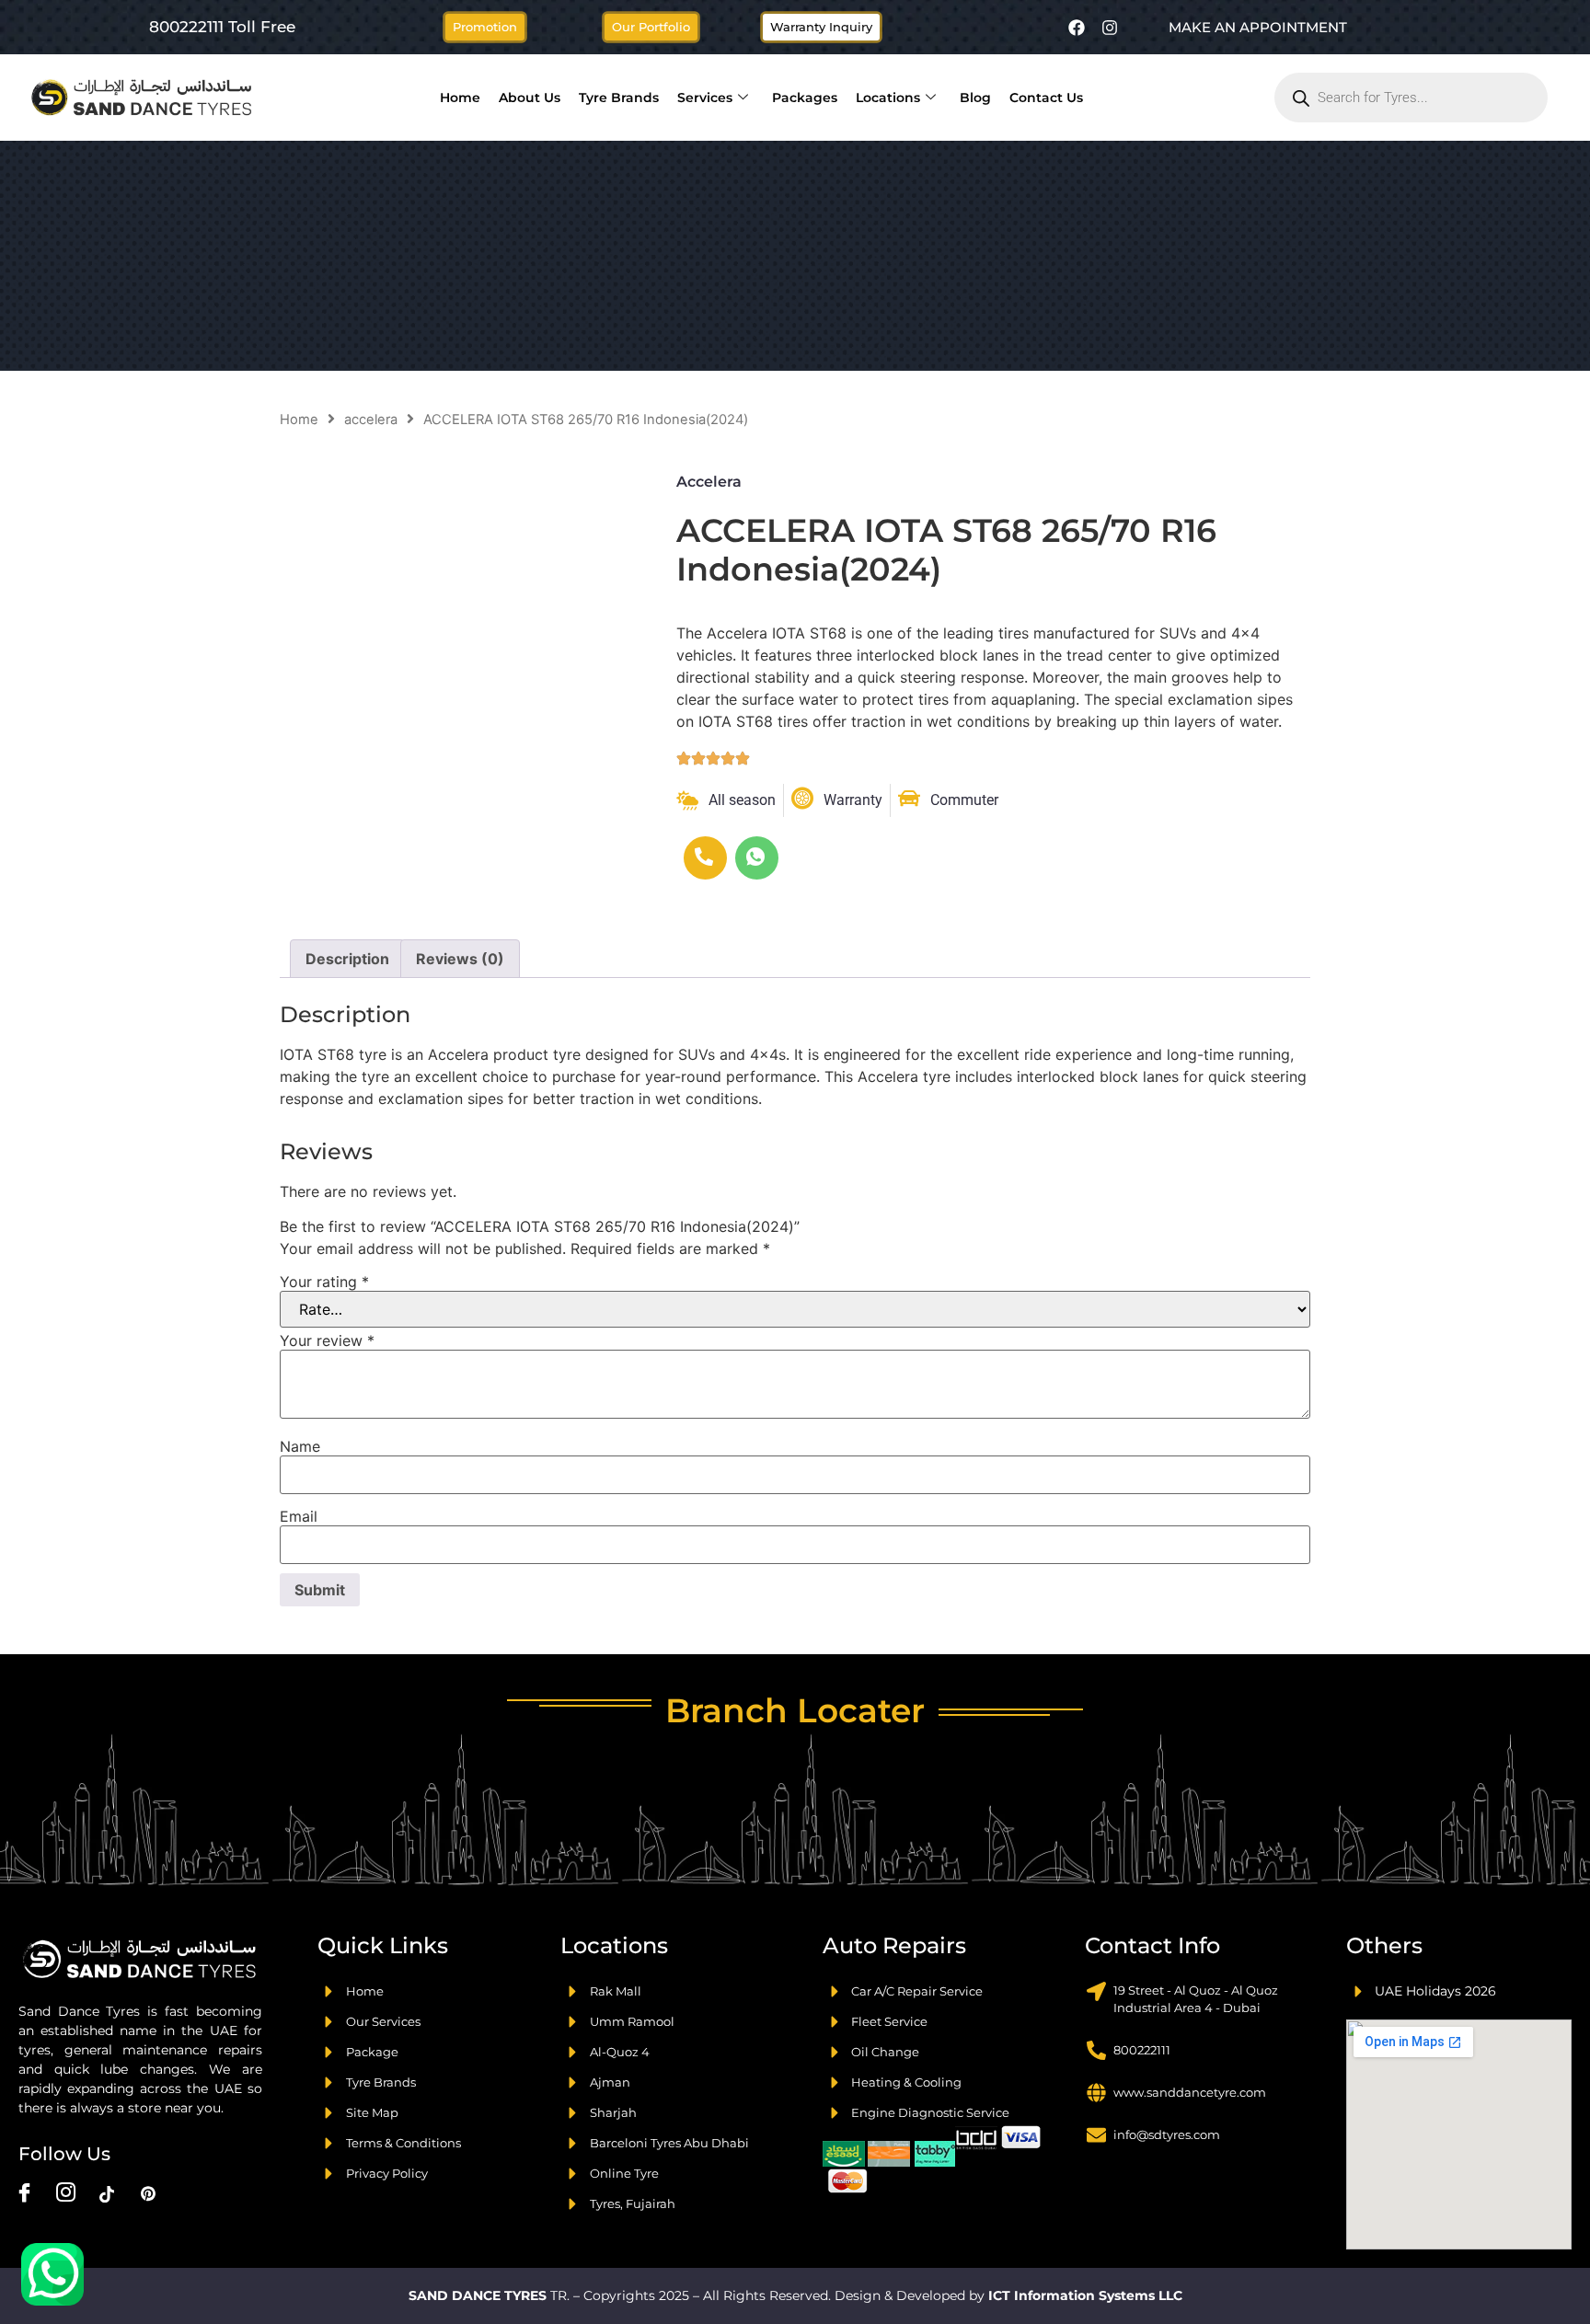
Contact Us (1046, 98)
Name (300, 1446)
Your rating (324, 1282)
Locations (888, 98)
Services (705, 98)
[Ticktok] (107, 2193)
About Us (530, 98)
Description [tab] (347, 959)
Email (299, 1516)
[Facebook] (1077, 28)
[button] (651, 27)
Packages (805, 98)
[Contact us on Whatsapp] (52, 2274)
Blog (975, 98)
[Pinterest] (148, 2193)
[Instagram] (1110, 28)
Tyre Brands (619, 98)
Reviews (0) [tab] (460, 959)
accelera (371, 420)
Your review (327, 1340)
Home (460, 98)
